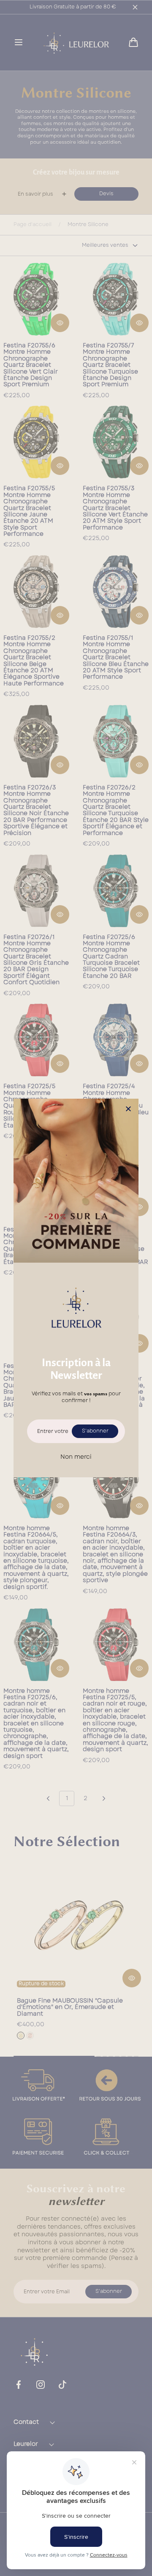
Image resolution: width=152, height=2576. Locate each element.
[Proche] (128, 1109)
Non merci (76, 1457)
